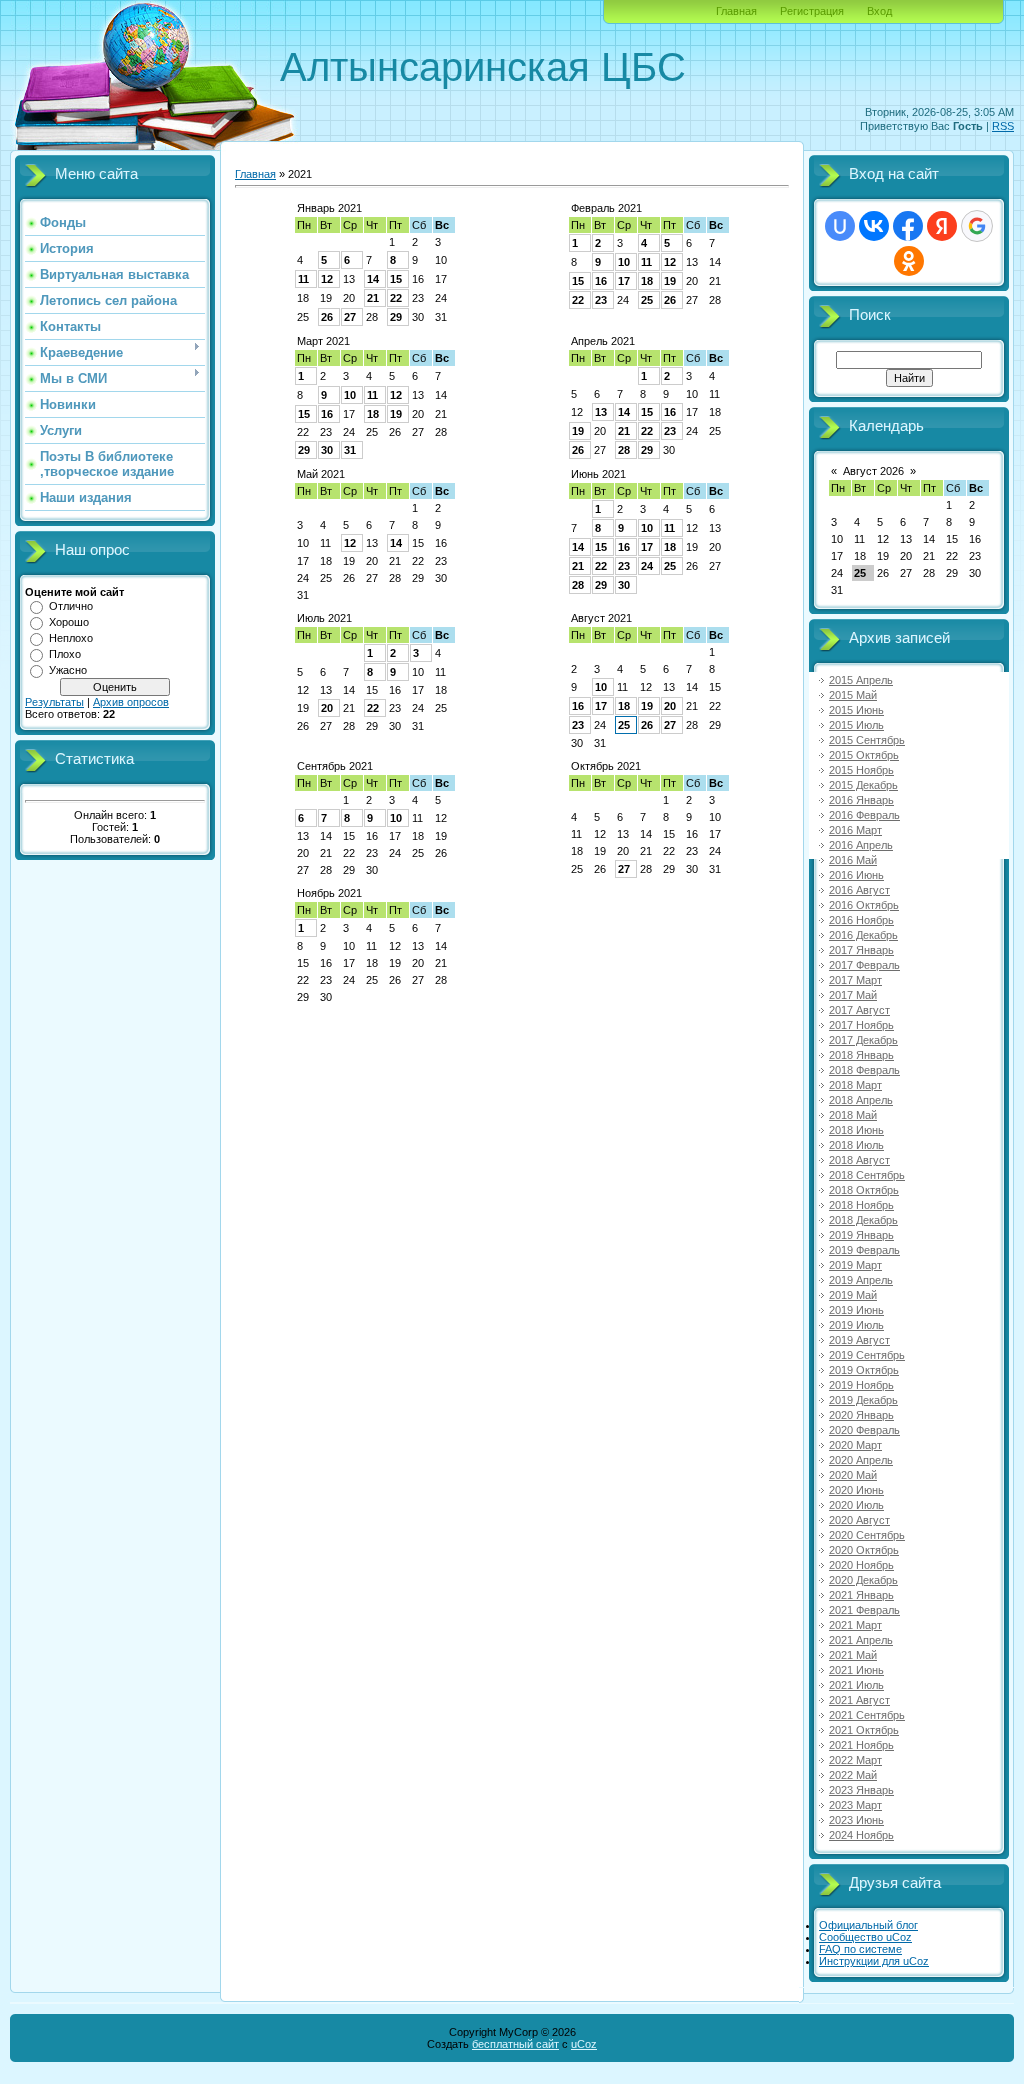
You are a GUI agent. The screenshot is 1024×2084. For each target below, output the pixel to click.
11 (303, 279)
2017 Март (855, 980)
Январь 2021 (329, 208)
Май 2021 (321, 474)
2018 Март (855, 1085)
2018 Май (853, 1115)
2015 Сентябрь (867, 740)
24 (647, 566)
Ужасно (68, 670)
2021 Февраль (864, 1610)
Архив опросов (131, 702)
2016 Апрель (861, 845)
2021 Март (855, 1625)
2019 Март (855, 1265)
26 (327, 317)
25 (647, 300)
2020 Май (853, 1475)
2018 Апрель (861, 1100)
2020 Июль (856, 1505)
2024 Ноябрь (861, 1835)
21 (373, 298)
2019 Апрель (861, 1280)
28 (624, 450)
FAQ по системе (860, 1949)
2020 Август (859, 1520)
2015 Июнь (856, 710)
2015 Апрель (861, 680)
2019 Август (859, 1340)
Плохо (65, 654)
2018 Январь (861, 1055)
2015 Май (853, 695)
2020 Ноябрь (861, 1565)
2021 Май (853, 1655)
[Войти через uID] (840, 226)
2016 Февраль (864, 815)
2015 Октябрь (864, 755)
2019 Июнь (856, 1310)
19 (670, 281)
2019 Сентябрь (867, 1355)
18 (647, 281)
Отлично (71, 606)
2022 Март (855, 1760)
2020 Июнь (856, 1490)
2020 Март (855, 1445)
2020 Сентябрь (867, 1535)
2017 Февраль (864, 965)
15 (396, 279)
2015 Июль (856, 725)
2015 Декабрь (863, 785)
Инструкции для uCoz (874, 1961)
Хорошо (69, 622)
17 (624, 281)
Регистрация (812, 11)
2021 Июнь (856, 1670)
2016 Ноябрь (861, 920)
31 (350, 450)
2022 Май (853, 1775)
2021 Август (859, 1700)
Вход (879, 11)
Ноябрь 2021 (329, 893)
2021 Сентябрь (867, 1715)
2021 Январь (861, 1595)
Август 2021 (601, 618)
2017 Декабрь (863, 1040)
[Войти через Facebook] (908, 226)
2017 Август (859, 1010)
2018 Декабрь (863, 1220)
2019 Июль (856, 1325)
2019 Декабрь (863, 1400)
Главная (736, 11)
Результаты (54, 702)
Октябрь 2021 (606, 766)
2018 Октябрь (864, 1190)
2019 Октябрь (864, 1370)
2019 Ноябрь (861, 1385)
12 (327, 279)
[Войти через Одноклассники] (909, 261)
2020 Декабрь (863, 1580)
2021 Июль (856, 1685)
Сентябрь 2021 (335, 766)
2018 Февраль (864, 1070)
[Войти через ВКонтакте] (874, 226)
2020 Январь (861, 1415)
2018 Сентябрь (867, 1175)
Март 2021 (323, 341)
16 (601, 281)
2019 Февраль (864, 1250)
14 (373, 279)
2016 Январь (861, 800)
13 (601, 412)
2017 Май (853, 995)
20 (327, 708)
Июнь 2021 (598, 474)
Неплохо (71, 638)
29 (396, 317)
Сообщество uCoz (865, 1937)
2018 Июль (856, 1145)
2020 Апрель (861, 1460)
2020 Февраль (864, 1430)
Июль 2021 (324, 618)
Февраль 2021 (606, 208)
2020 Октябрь (864, 1550)
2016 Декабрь (863, 935)
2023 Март (855, 1805)
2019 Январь (861, 1235)
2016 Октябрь (864, 905)
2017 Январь (861, 950)
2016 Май (853, 860)
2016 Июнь (856, 875)
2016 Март (855, 830)
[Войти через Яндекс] (942, 226)
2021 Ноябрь (861, 1745)
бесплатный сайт (515, 2044)
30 (327, 450)
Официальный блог (868, 1925)
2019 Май (853, 1295)
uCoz (584, 2044)
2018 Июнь (856, 1130)
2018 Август (859, 1160)
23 (601, 300)
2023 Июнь (856, 1820)
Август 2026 (873, 471)
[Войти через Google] (977, 226)
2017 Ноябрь (861, 1025)
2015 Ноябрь (861, 770)
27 (350, 317)
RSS (1003, 126)
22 (396, 298)
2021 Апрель (861, 1640)
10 (624, 262)
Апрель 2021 (603, 341)
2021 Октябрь (864, 1730)
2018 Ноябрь (861, 1205)
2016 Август (859, 890)
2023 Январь (861, 1790)
